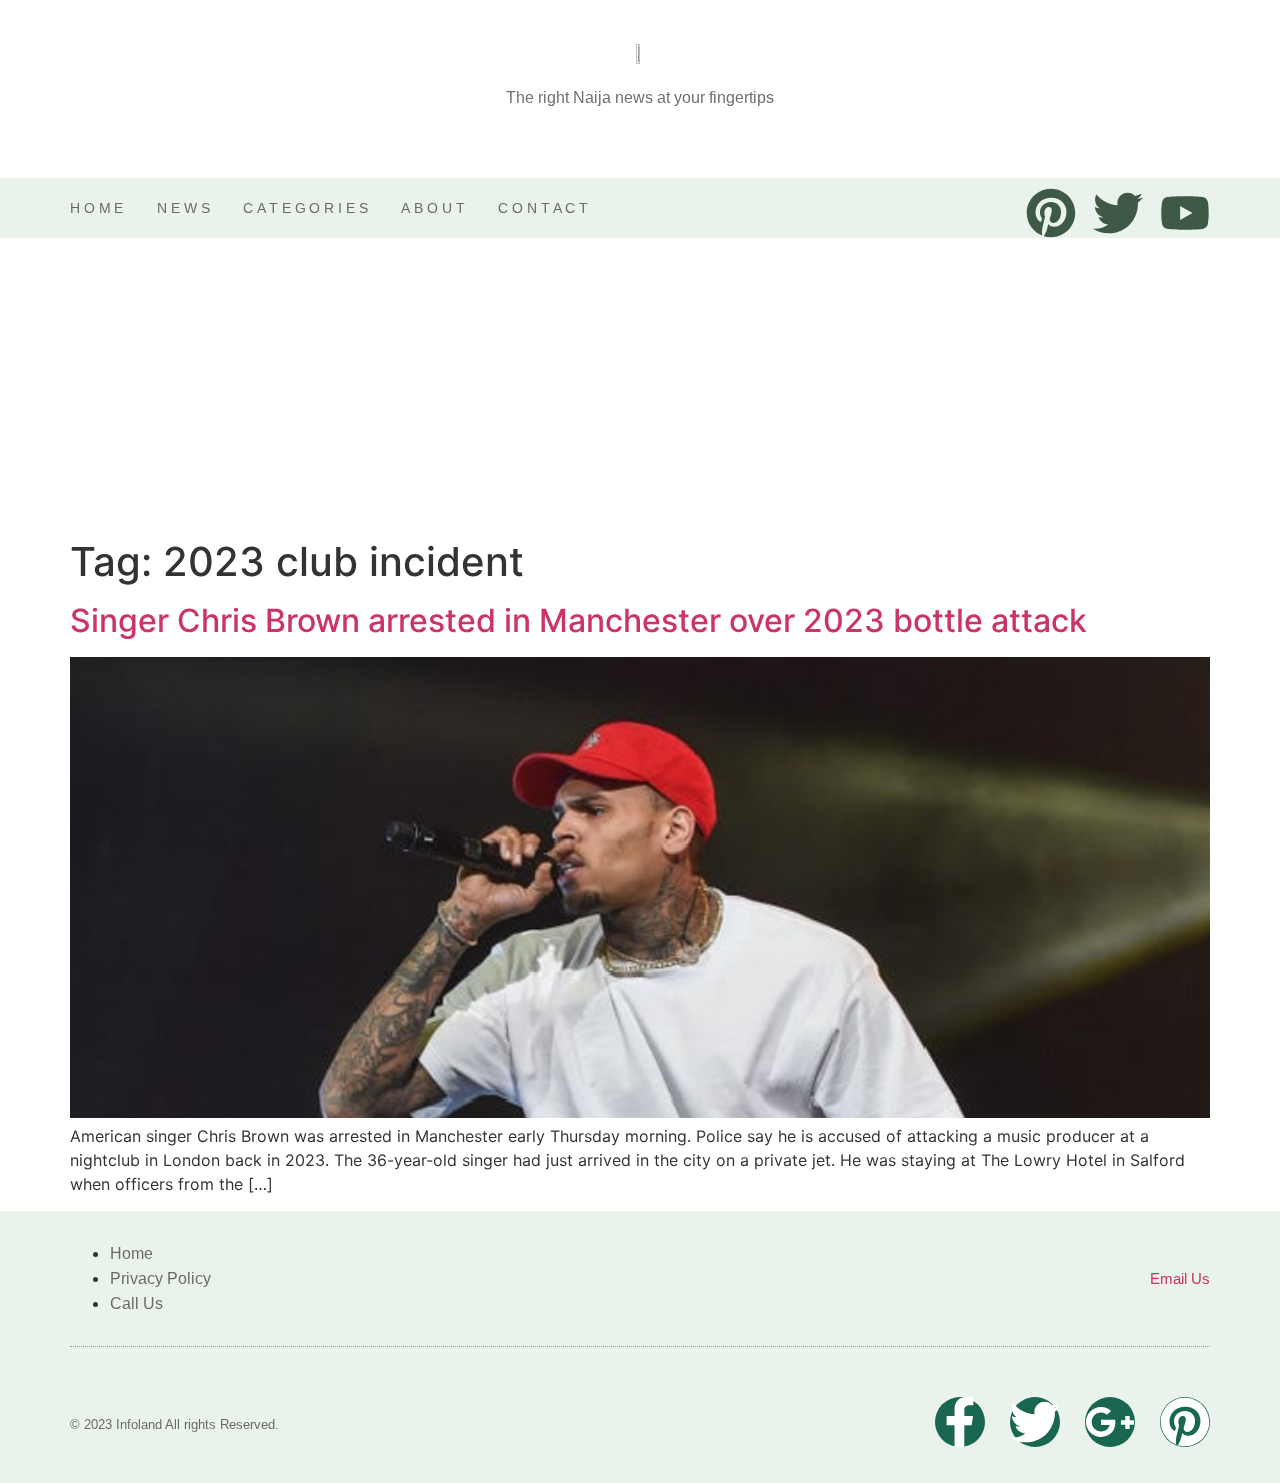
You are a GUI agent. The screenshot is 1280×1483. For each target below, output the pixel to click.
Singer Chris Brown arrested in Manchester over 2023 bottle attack (578, 620)
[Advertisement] (640, 388)
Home (98, 208)
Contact (545, 208)
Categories (307, 208)
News (185, 208)
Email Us (1180, 1278)
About (434, 208)
